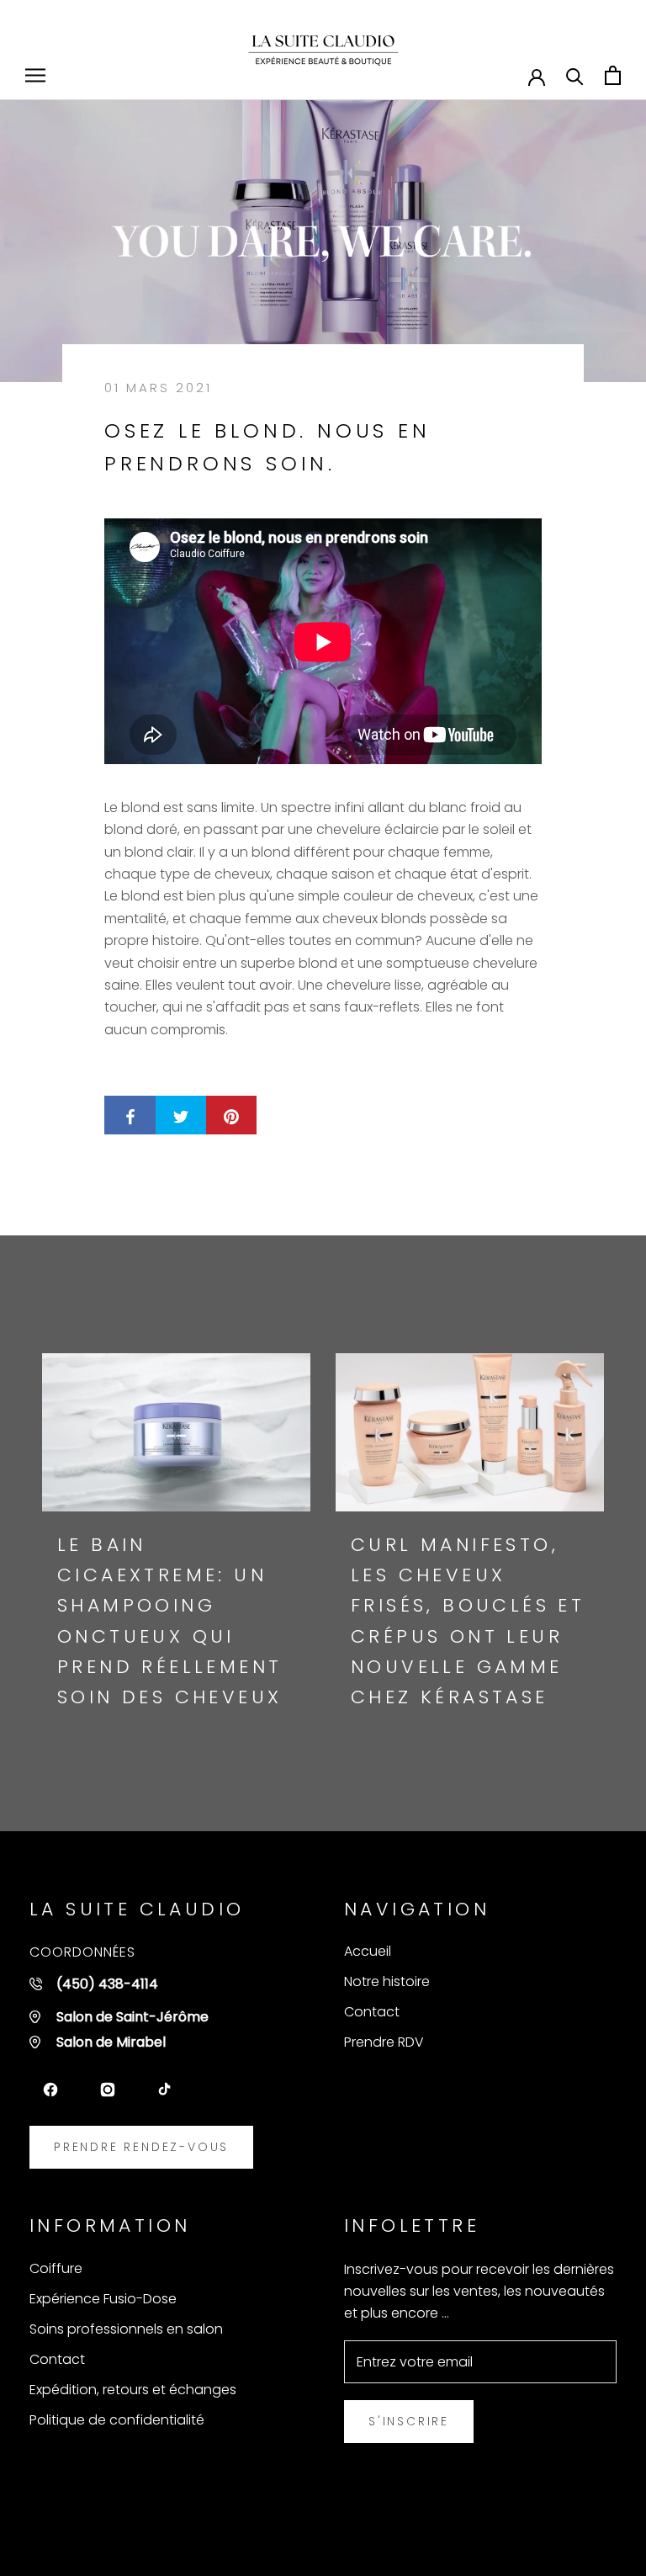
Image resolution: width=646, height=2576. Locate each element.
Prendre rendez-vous (141, 2147)
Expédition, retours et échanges (133, 2390)
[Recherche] (575, 75)
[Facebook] (50, 2090)
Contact (372, 2012)
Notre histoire (387, 1981)
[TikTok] (165, 2090)
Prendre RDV (384, 2042)
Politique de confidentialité (117, 2420)
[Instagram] (108, 2090)
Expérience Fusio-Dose (103, 2299)
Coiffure (56, 2268)
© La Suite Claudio (115, 2530)
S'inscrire (409, 2421)
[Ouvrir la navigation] (35, 75)
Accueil (368, 1951)
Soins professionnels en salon (126, 2329)
